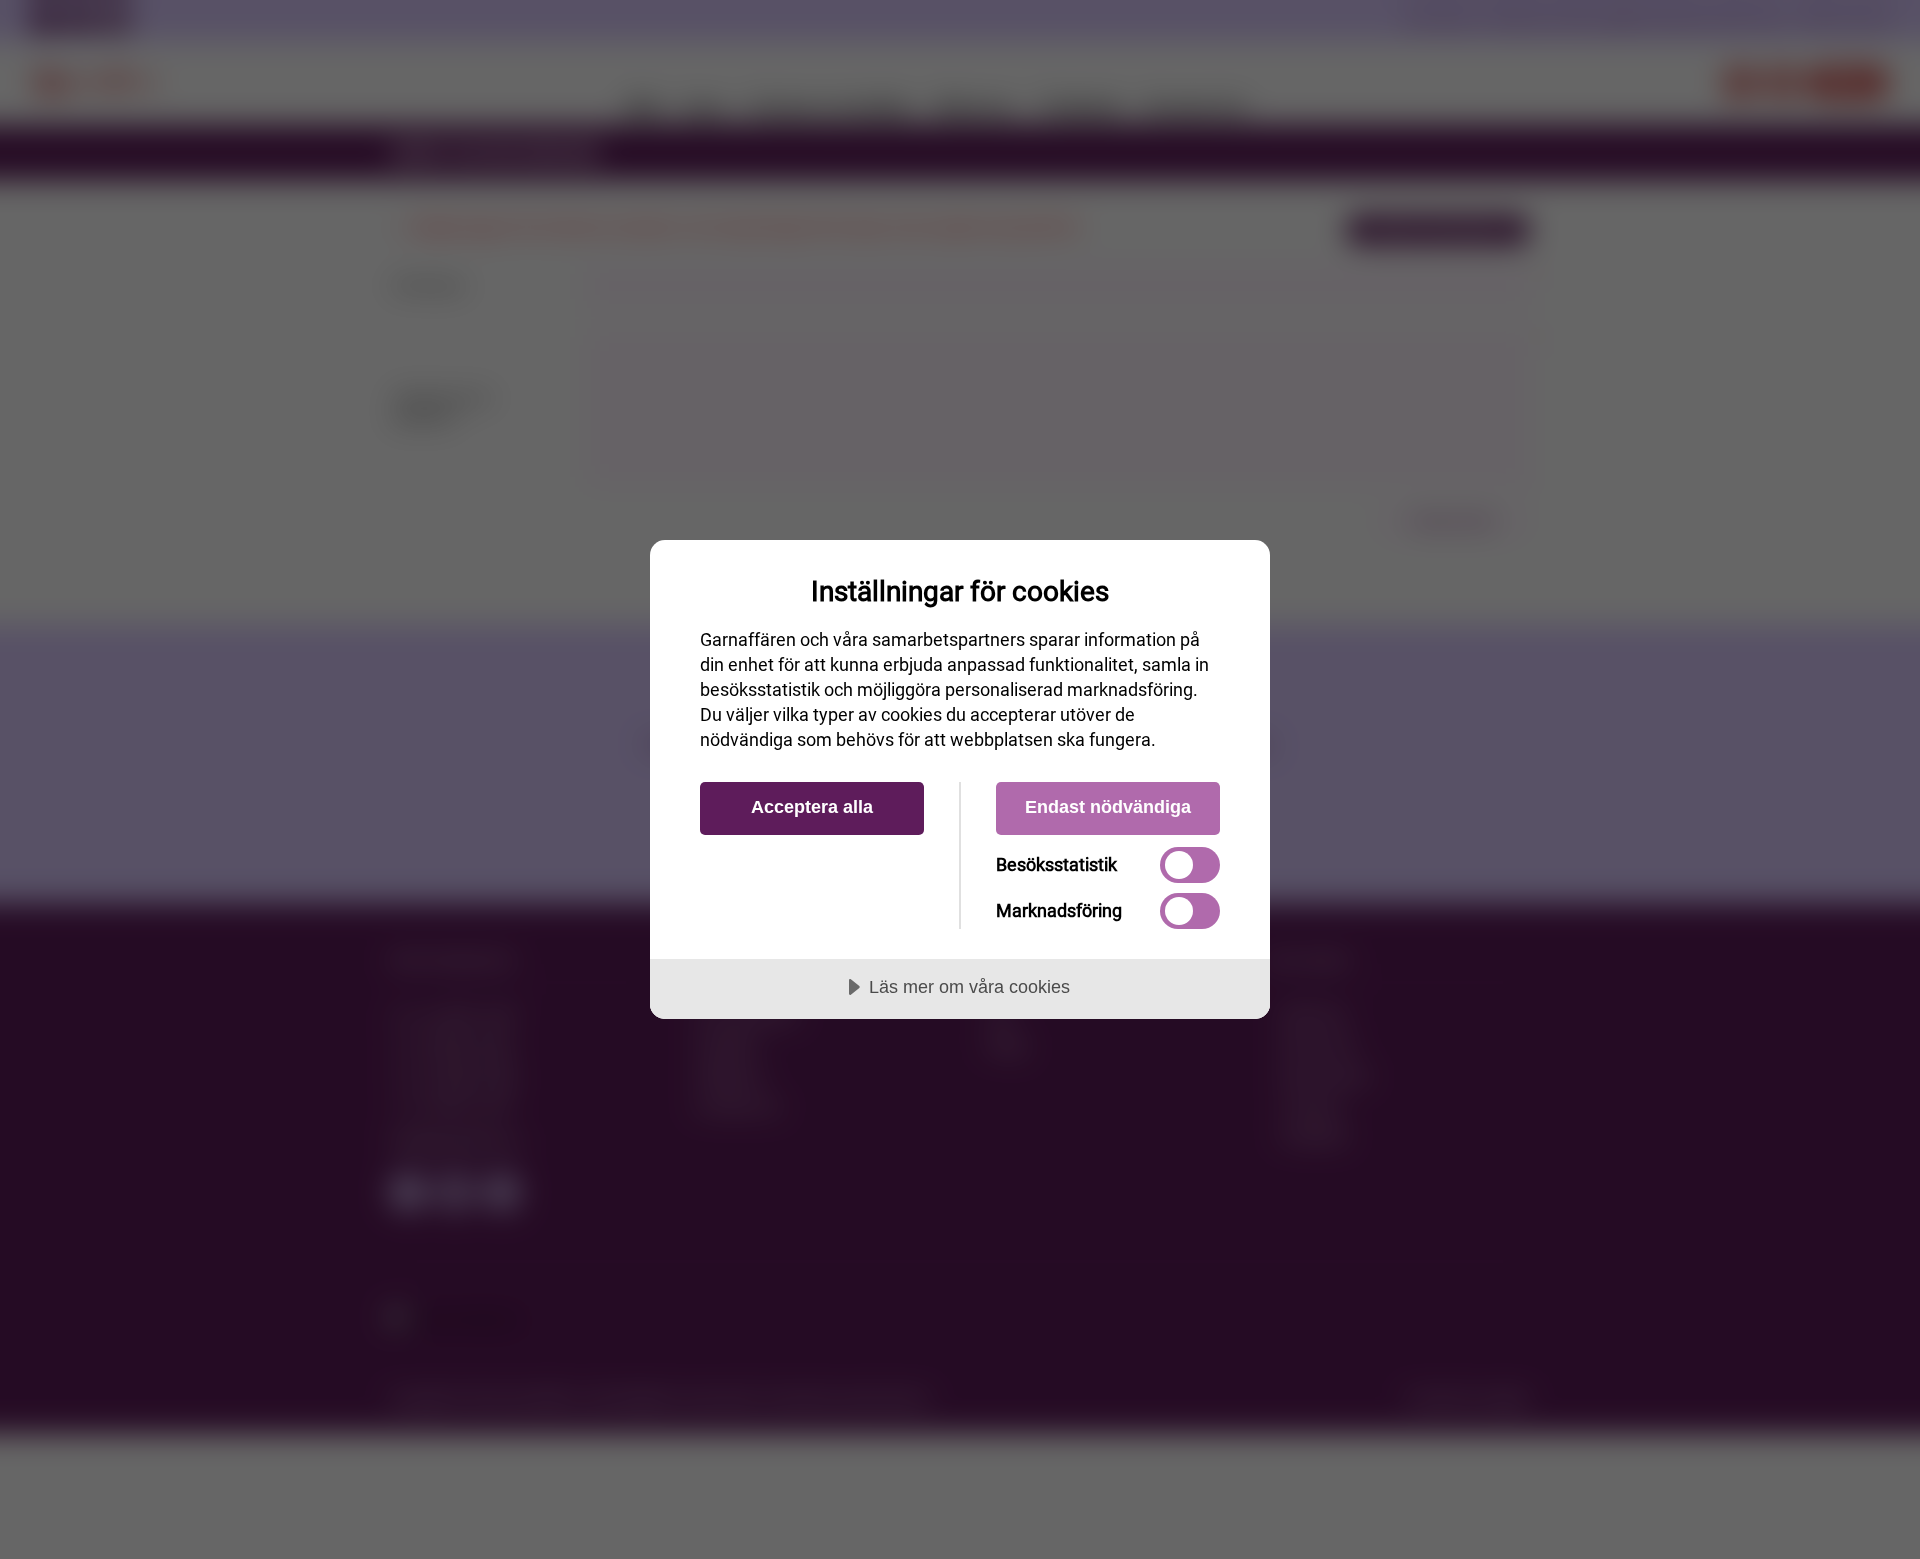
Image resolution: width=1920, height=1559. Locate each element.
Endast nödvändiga (1108, 807)
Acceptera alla (812, 807)
